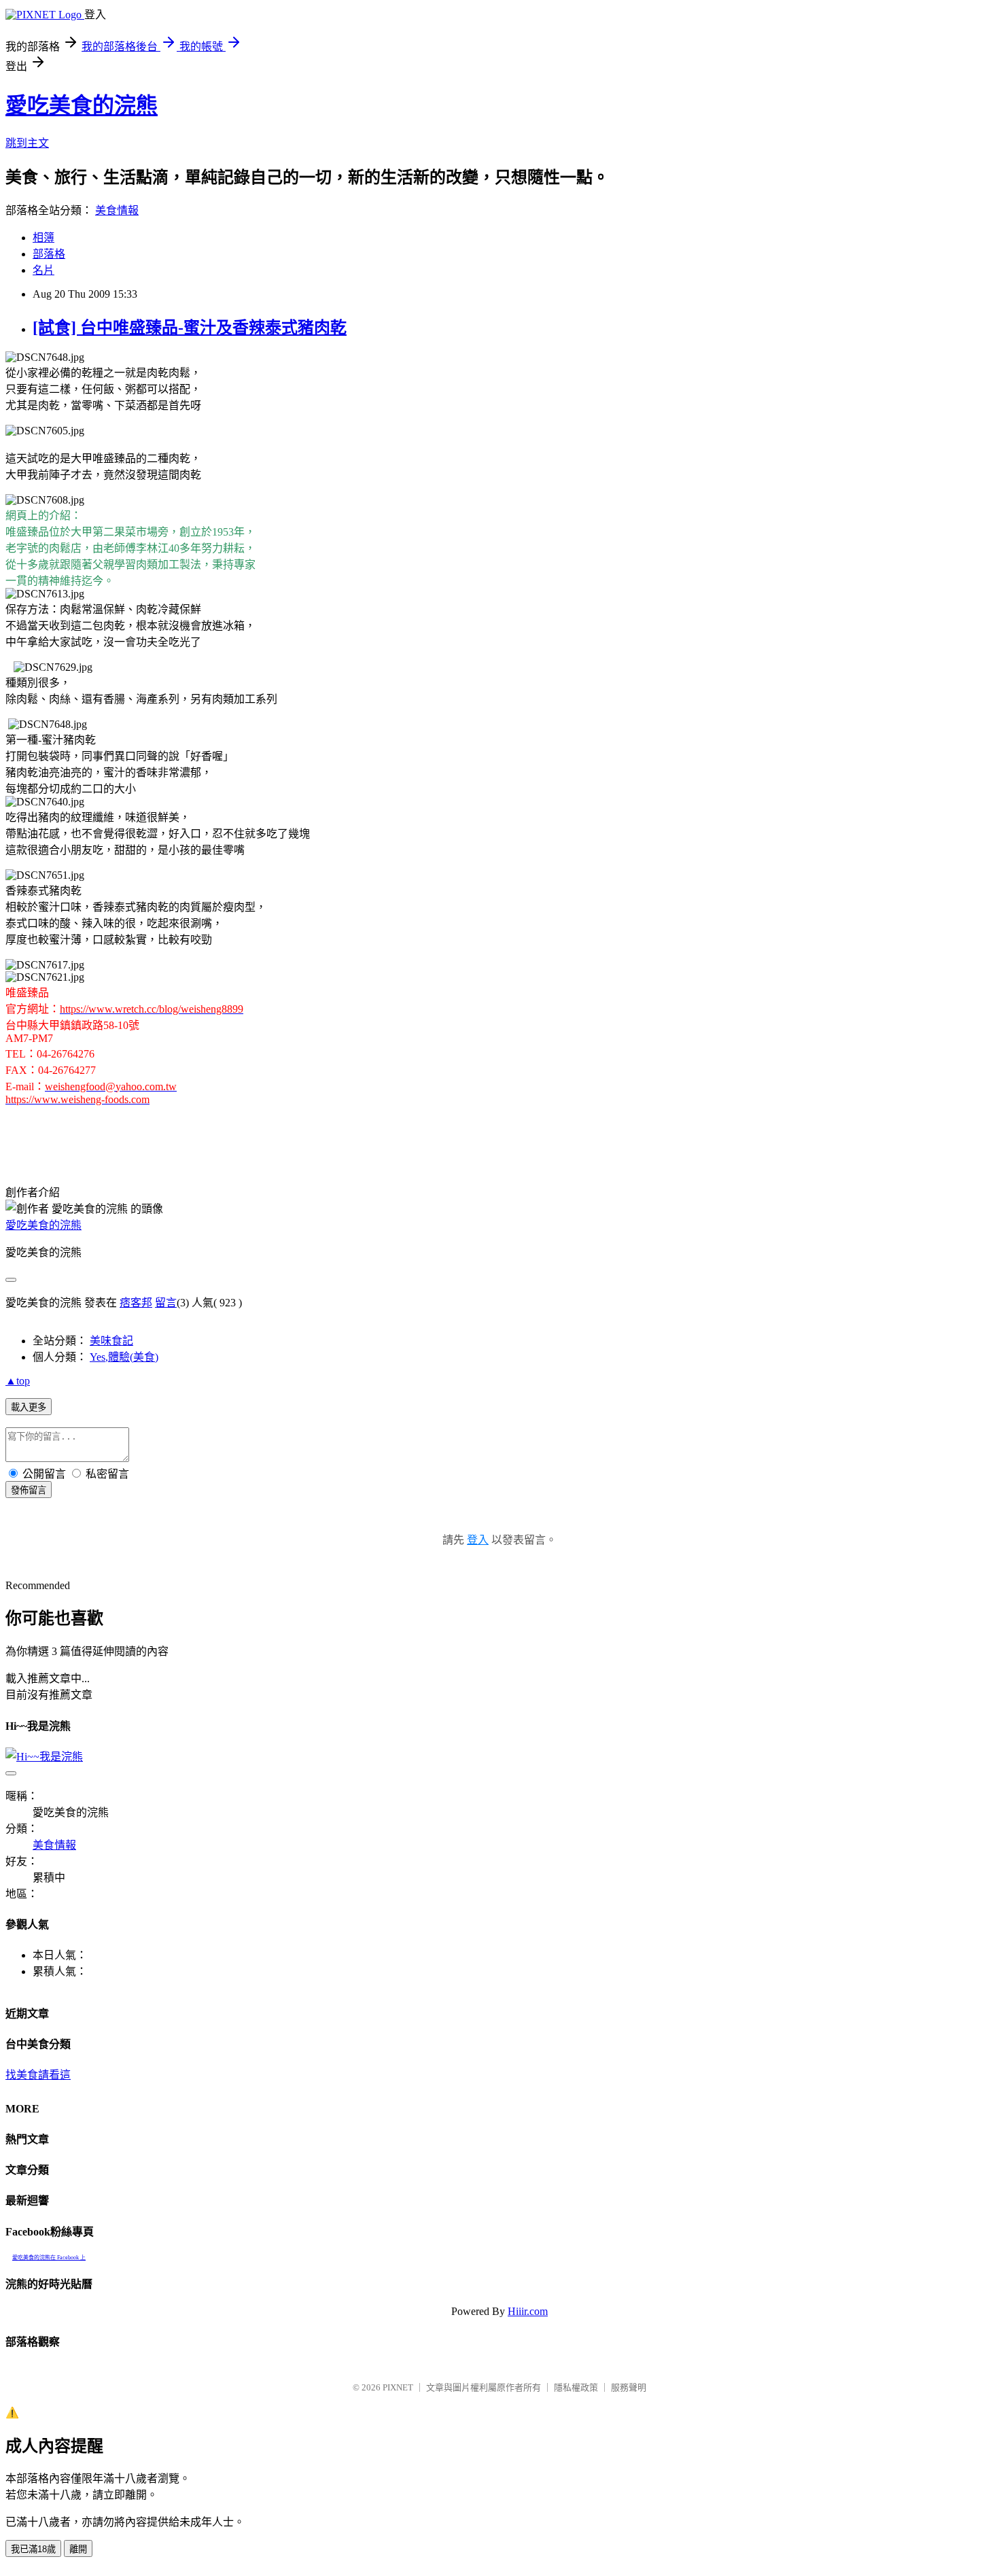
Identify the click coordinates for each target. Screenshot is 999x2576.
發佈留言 (29, 1490)
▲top (18, 1381)
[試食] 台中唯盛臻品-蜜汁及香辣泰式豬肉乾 (190, 328)
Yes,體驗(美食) (124, 1357)
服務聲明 (629, 2387)
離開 (78, 2549)
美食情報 (117, 210)
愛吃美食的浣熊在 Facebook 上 (49, 2258)
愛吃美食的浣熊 (82, 105)
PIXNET (398, 2387)
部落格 (49, 254)
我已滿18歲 (33, 2549)
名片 (43, 270)
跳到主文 (27, 143)
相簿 (43, 238)
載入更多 (29, 1407)
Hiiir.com (528, 2311)
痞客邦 (136, 1303)
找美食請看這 (38, 2075)
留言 (166, 1303)
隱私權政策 (576, 2387)
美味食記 (111, 1341)
